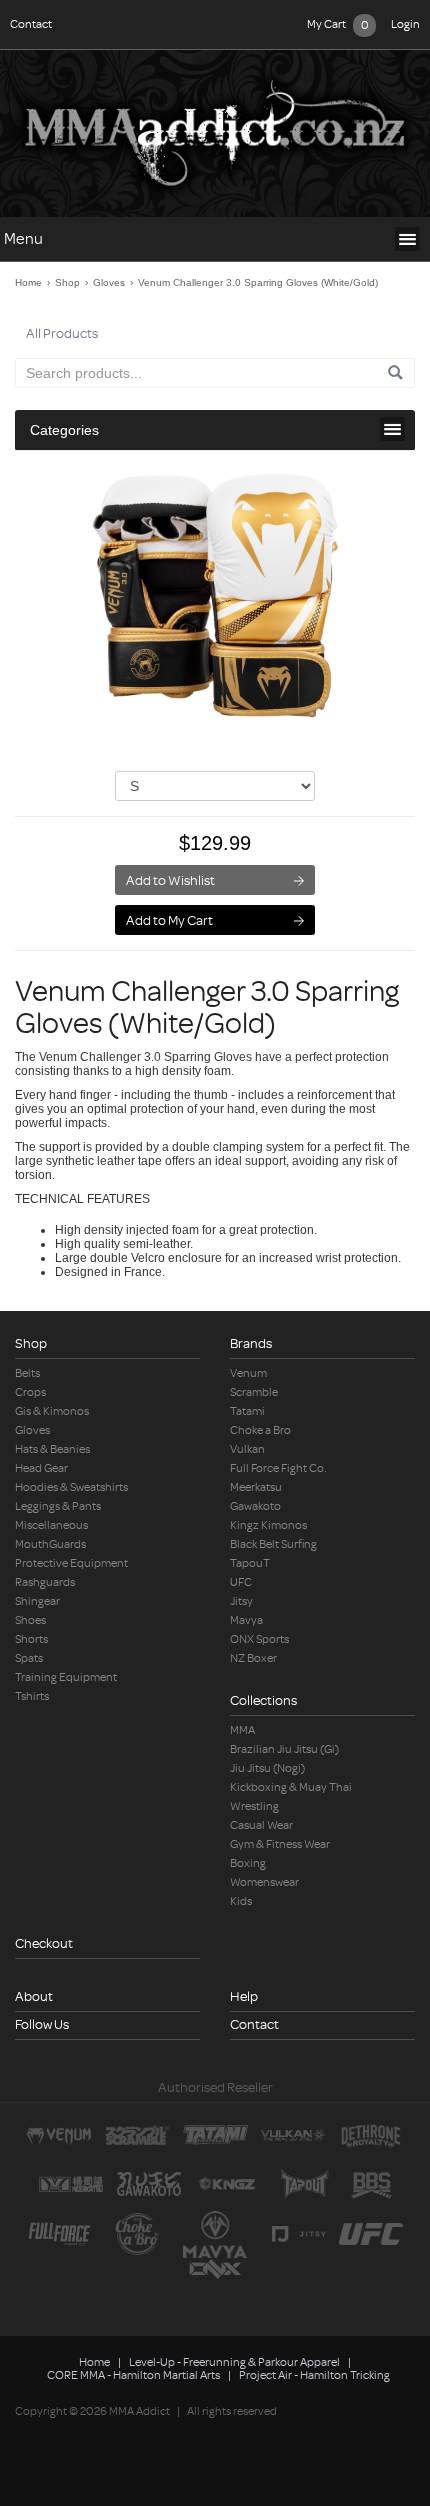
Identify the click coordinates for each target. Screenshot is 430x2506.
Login (405, 24)
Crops (30, 1392)
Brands (251, 1343)
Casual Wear (261, 1825)
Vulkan (247, 1449)
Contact (31, 24)
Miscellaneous (51, 1525)
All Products (62, 333)
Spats (29, 1658)
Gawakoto (255, 1506)
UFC (241, 1582)
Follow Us (42, 2024)
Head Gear (41, 1468)
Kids (241, 1901)
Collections (263, 1700)
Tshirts (32, 1696)
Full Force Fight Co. (278, 1468)
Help (244, 1996)
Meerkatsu (256, 1487)
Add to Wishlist (170, 880)
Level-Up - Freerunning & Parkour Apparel (234, 2362)
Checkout (44, 1943)
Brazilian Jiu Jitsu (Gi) (284, 1749)
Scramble (254, 1392)
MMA (242, 1730)
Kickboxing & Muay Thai (291, 1787)
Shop (67, 282)
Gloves (109, 282)
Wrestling (254, 1806)
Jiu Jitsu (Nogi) (267, 1768)
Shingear (37, 1601)
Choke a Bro (260, 1430)
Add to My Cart (169, 920)
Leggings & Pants (58, 1506)
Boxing (248, 1863)
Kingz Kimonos (268, 1525)
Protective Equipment (71, 1563)
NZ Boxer (253, 1658)
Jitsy (241, 1601)
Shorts (31, 1639)
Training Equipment (66, 1677)
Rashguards (45, 1582)
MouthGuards (50, 1544)
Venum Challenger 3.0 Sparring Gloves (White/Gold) (258, 282)
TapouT (250, 1563)
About (34, 1996)
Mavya (246, 1620)
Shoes (30, 1620)
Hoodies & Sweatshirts (71, 1487)
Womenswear (264, 1882)
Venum (248, 1373)
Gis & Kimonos (52, 1411)
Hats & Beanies (52, 1449)
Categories (64, 430)
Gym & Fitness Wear (280, 1844)
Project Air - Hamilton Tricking (314, 2375)
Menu (23, 239)
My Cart (338, 25)
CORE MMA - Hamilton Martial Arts (133, 2375)
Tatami (247, 1411)
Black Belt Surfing (273, 1544)
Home (28, 282)
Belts (27, 1373)
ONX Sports (259, 1639)
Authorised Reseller (215, 2087)
